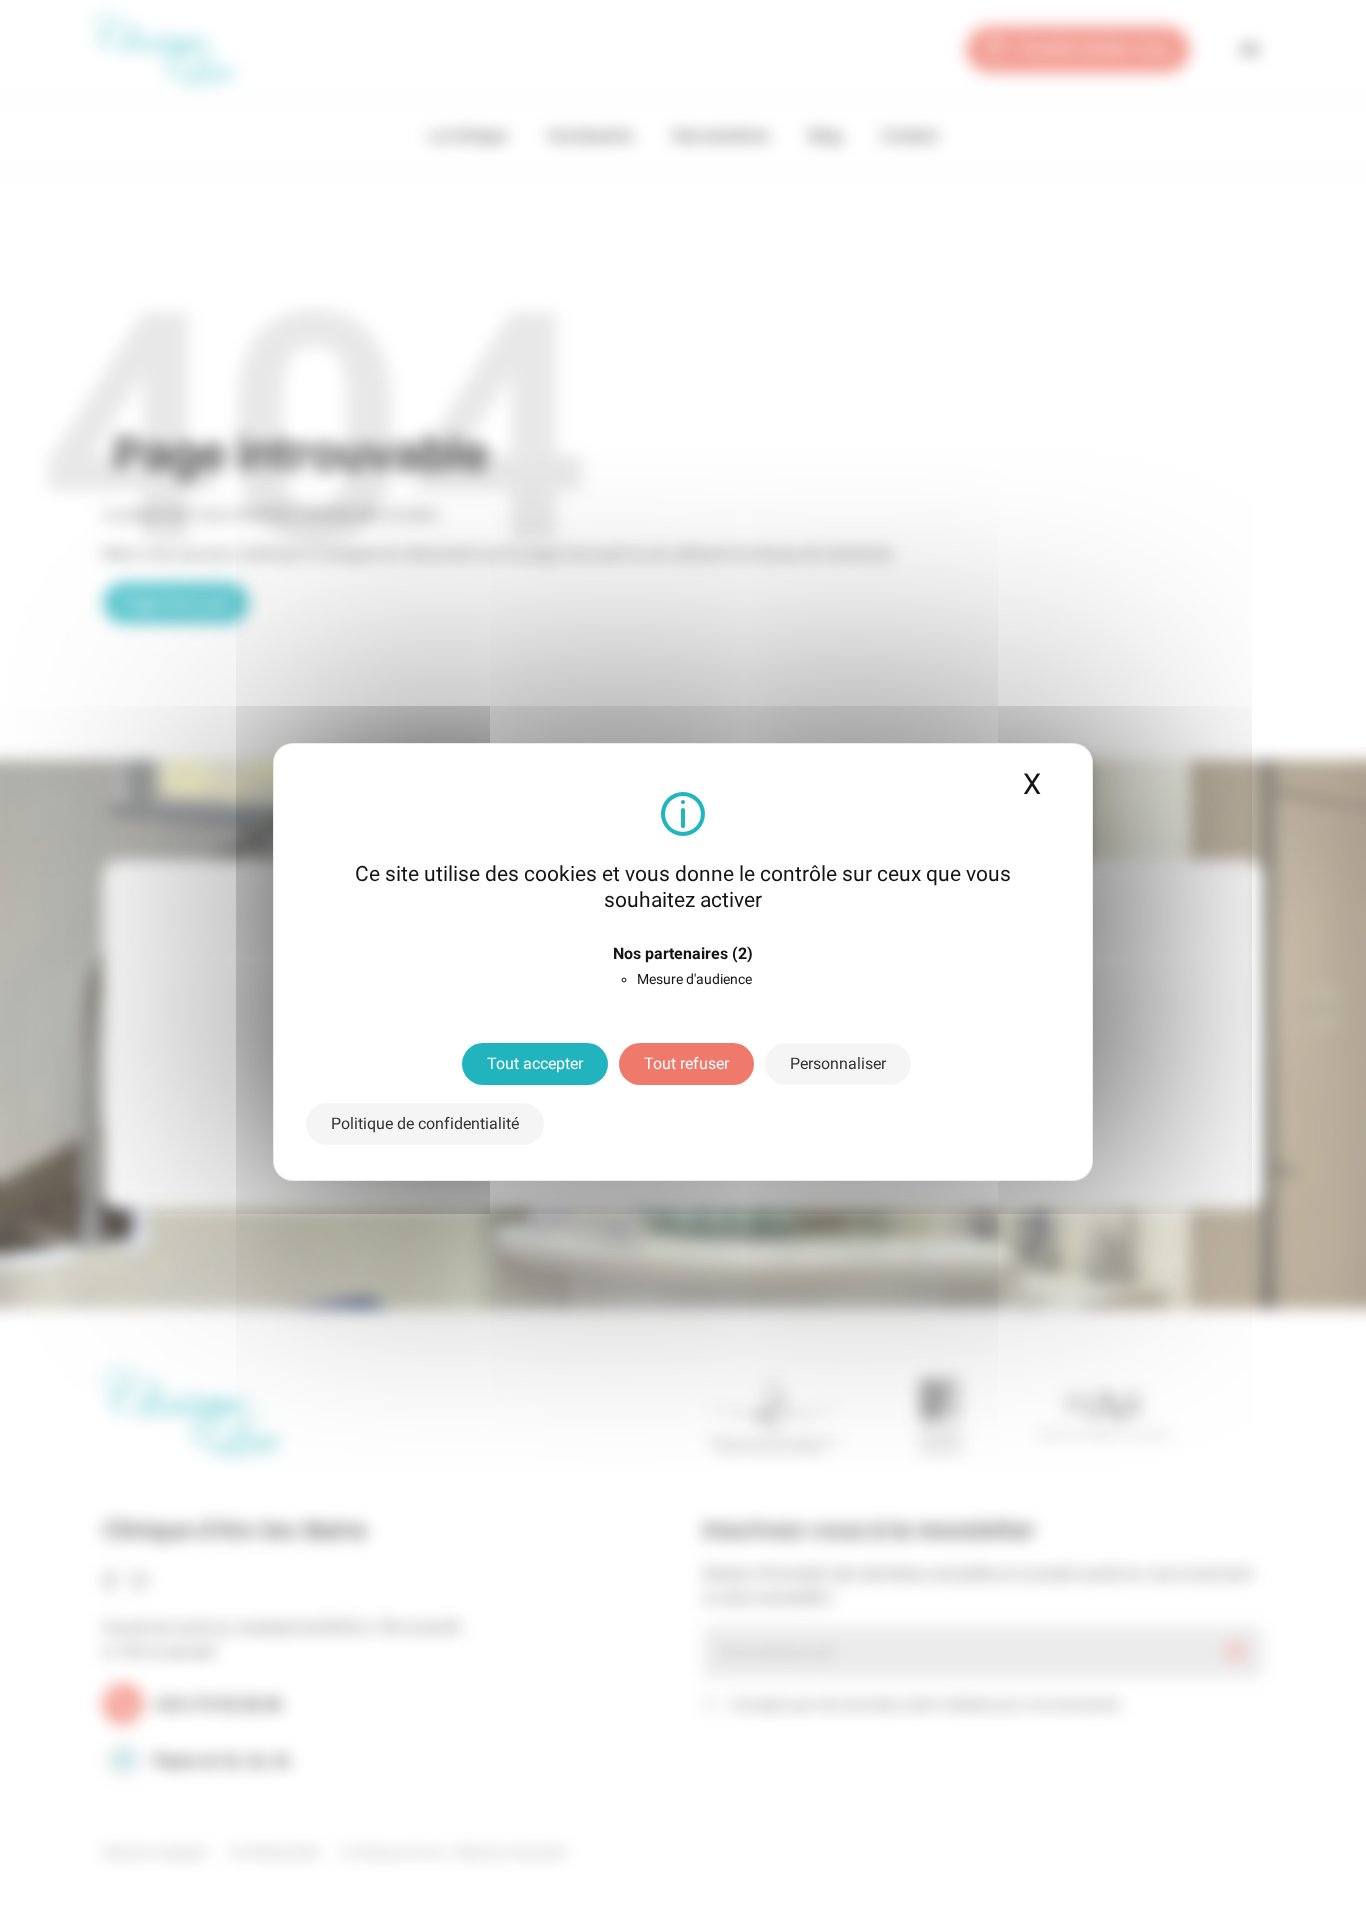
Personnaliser (838, 1063)
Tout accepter (535, 1063)
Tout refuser (686, 1063)
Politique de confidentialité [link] (425, 1123)
